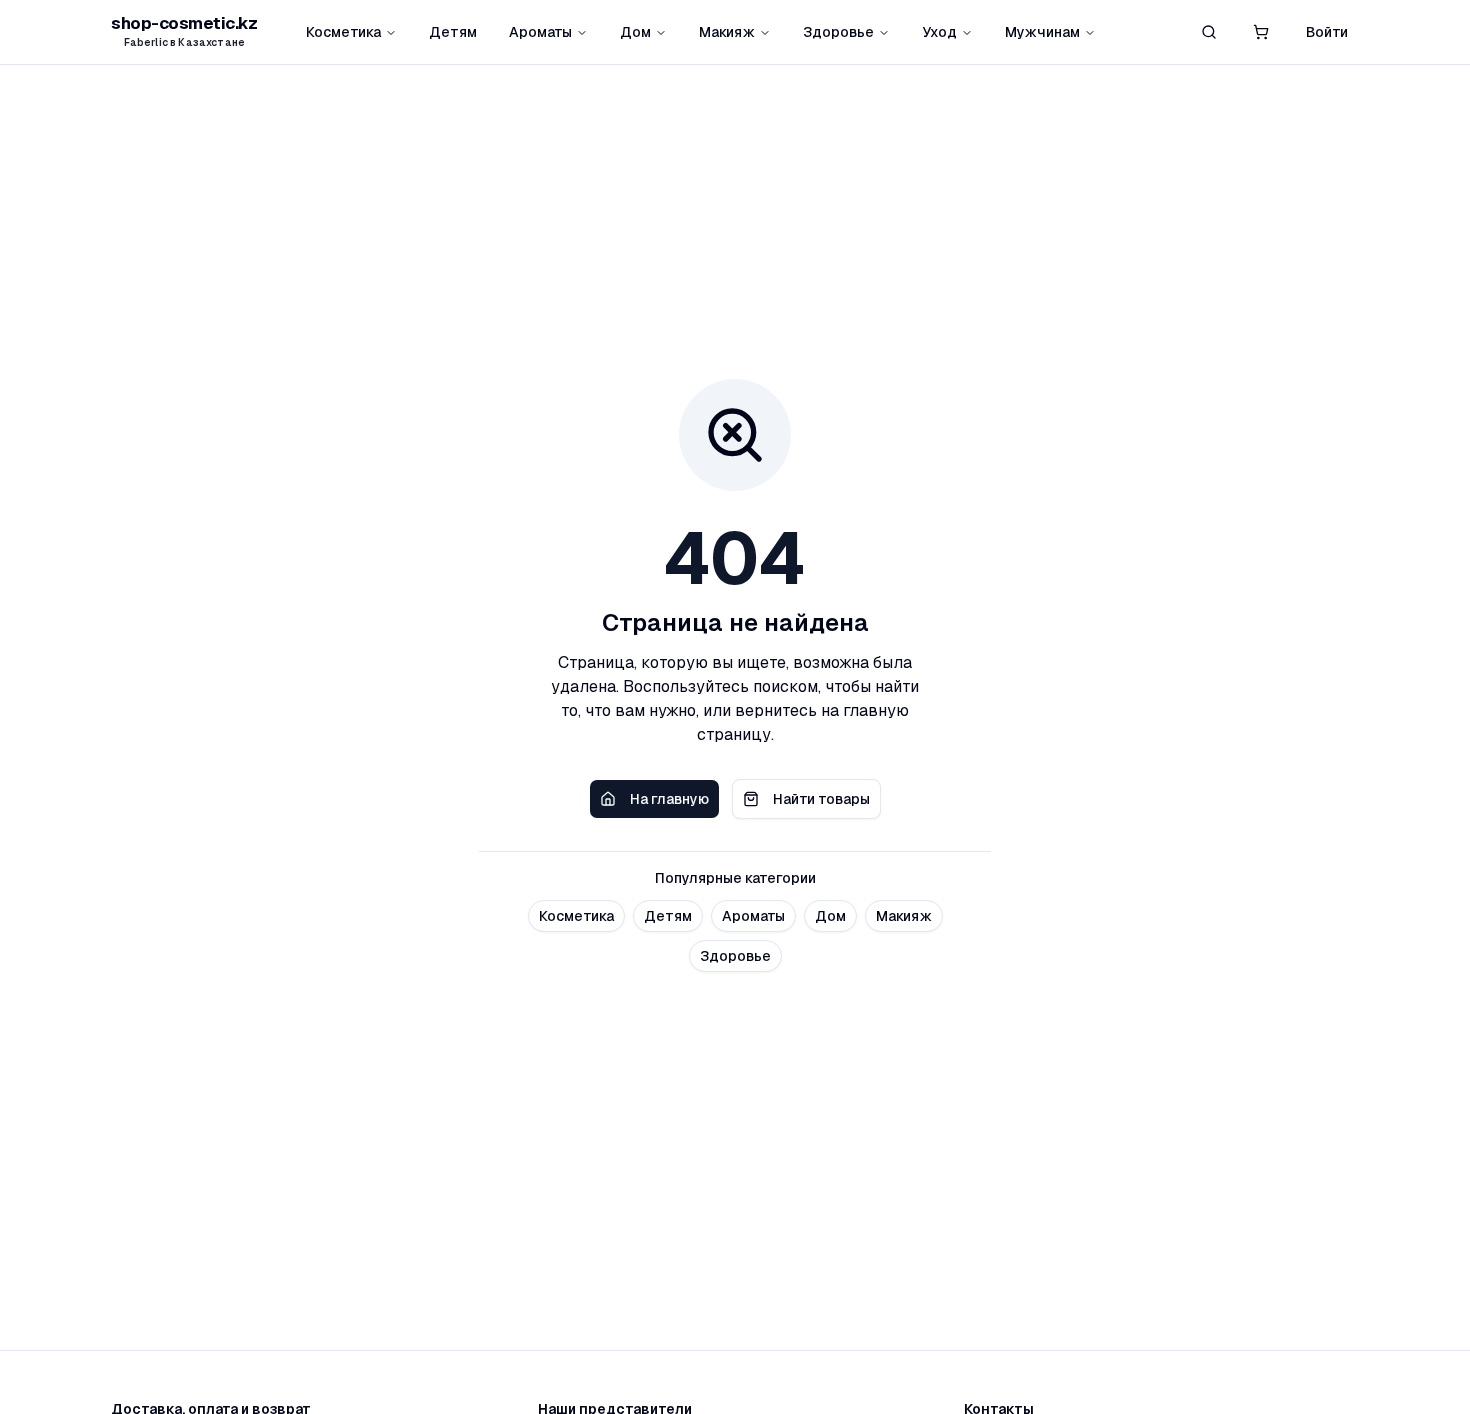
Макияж (727, 32)
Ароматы (540, 32)
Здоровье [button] (735, 956)
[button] (1261, 32)
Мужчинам (1042, 32)
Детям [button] (668, 916)
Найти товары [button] (821, 799)
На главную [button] (669, 799)
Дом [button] (830, 916)
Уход (939, 32)
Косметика (343, 32)
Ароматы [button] (753, 916)
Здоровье (838, 32)
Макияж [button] (904, 916)
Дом (635, 32)
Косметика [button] (576, 916)
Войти (1327, 32)
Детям (453, 32)
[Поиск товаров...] (1209, 32)
